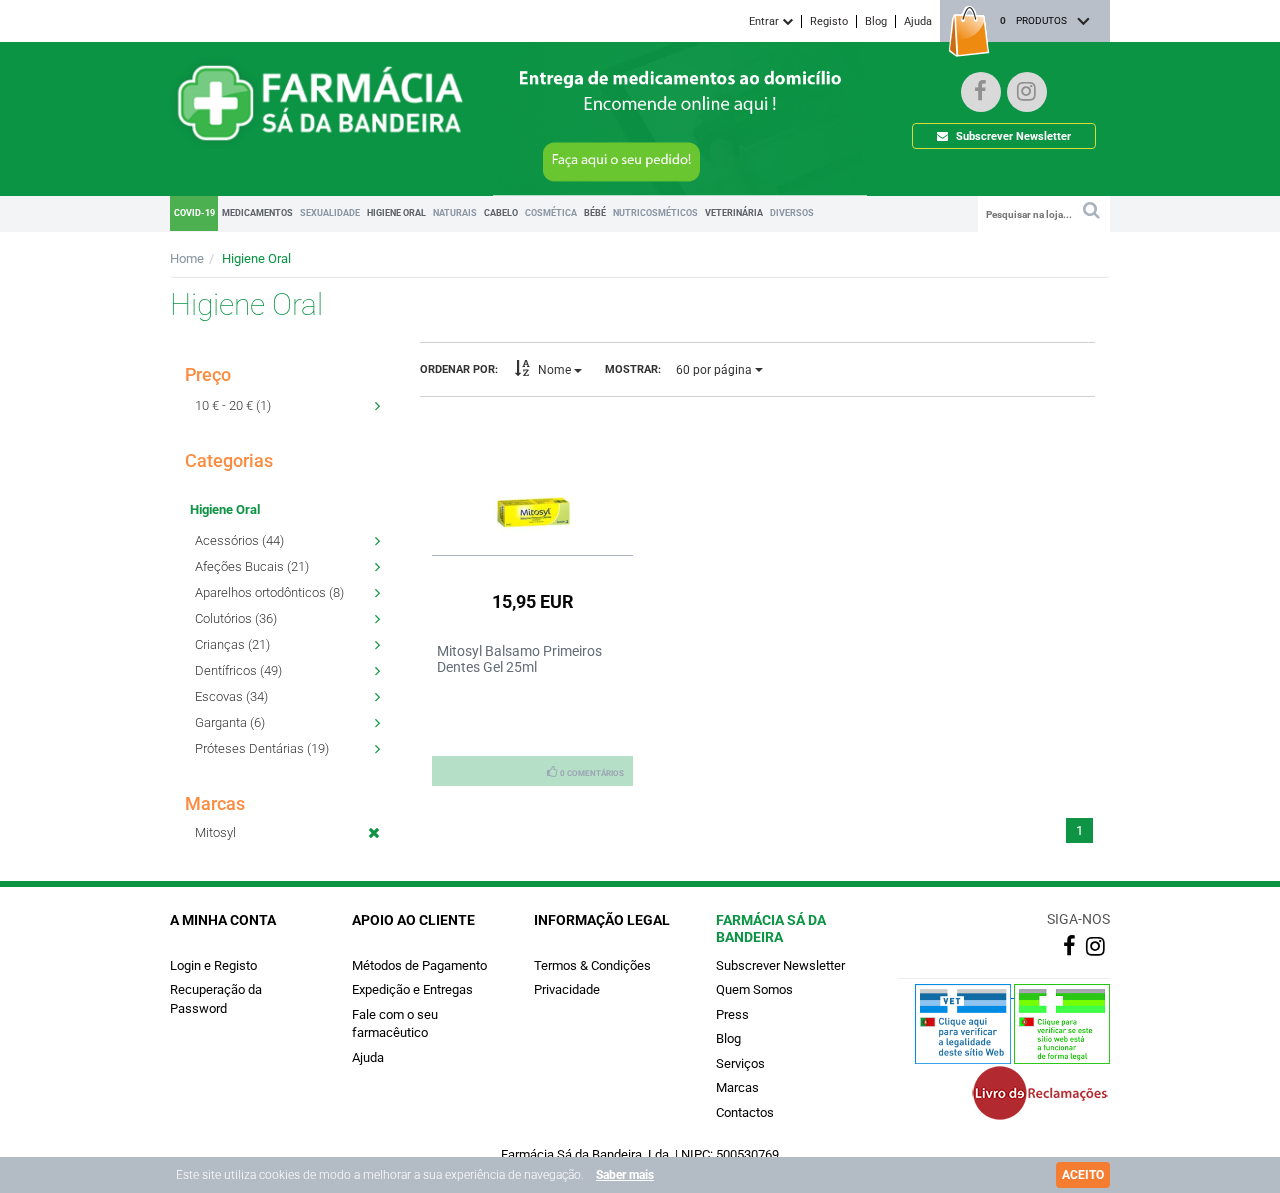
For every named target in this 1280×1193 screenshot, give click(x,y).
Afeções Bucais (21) (252, 566)
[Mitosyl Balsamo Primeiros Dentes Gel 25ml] (532, 477)
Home (187, 258)
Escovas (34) (231, 696)
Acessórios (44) (239, 540)
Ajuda (918, 21)
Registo (829, 21)
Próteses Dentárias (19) (262, 748)
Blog (876, 21)
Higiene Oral (256, 258)
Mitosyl (215, 832)
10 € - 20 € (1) (233, 405)
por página (715, 370)
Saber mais (625, 1175)
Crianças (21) (232, 644)
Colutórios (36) (236, 618)
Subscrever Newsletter (1012, 136)
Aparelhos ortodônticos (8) (269, 592)
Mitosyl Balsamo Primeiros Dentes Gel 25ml (519, 659)
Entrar (765, 21)
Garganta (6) (230, 722)
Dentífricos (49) (238, 670)
